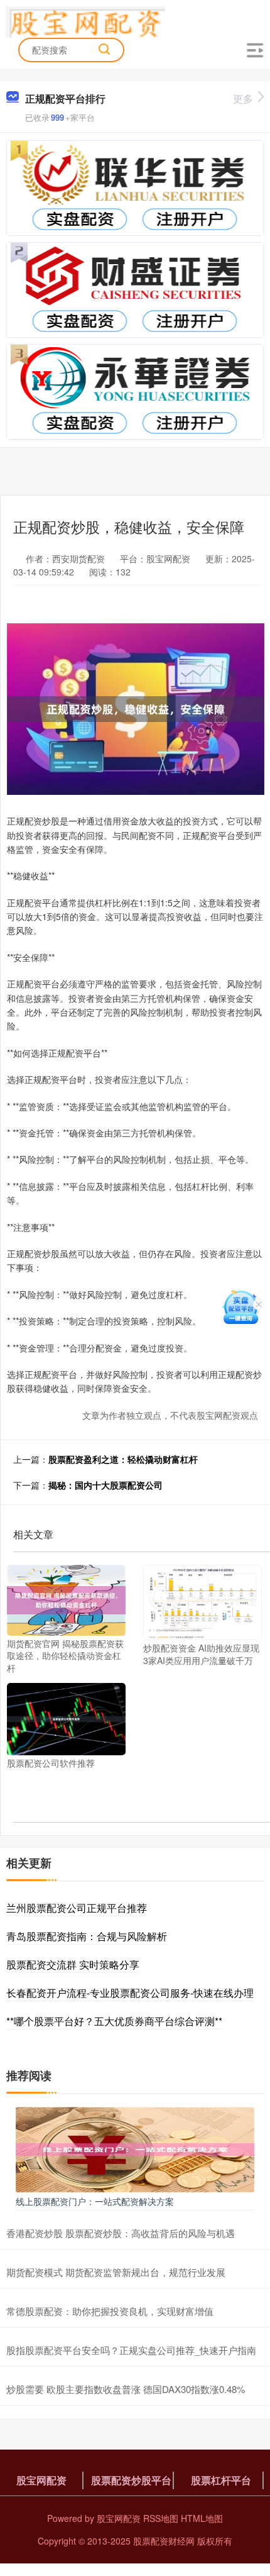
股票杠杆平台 (221, 2480)
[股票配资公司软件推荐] (66, 1718)
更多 (243, 98)
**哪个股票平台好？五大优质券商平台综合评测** (114, 2021)
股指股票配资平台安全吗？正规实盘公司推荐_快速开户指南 (131, 2350)
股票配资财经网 (164, 2541)
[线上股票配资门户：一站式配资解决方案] (135, 2148)
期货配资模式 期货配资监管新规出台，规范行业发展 (116, 2272)
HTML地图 (202, 2518)
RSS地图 (161, 2518)
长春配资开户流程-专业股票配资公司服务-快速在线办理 (130, 1993)
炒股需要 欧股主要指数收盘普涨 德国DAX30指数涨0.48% (126, 2389)
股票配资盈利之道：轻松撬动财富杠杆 (123, 1459)
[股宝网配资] (86, 21)
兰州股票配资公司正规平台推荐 (77, 1908)
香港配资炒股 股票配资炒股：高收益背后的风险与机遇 (121, 2233)
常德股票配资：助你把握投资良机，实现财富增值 (110, 2311)
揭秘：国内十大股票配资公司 (105, 1485)
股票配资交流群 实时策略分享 (73, 1964)
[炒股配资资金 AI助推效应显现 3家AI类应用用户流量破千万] (202, 1601)
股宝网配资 (41, 2480)
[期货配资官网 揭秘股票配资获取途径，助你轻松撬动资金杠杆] (66, 1599)
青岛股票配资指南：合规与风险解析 (87, 1936)
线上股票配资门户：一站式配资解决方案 (95, 2201)
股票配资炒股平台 (131, 2480)
